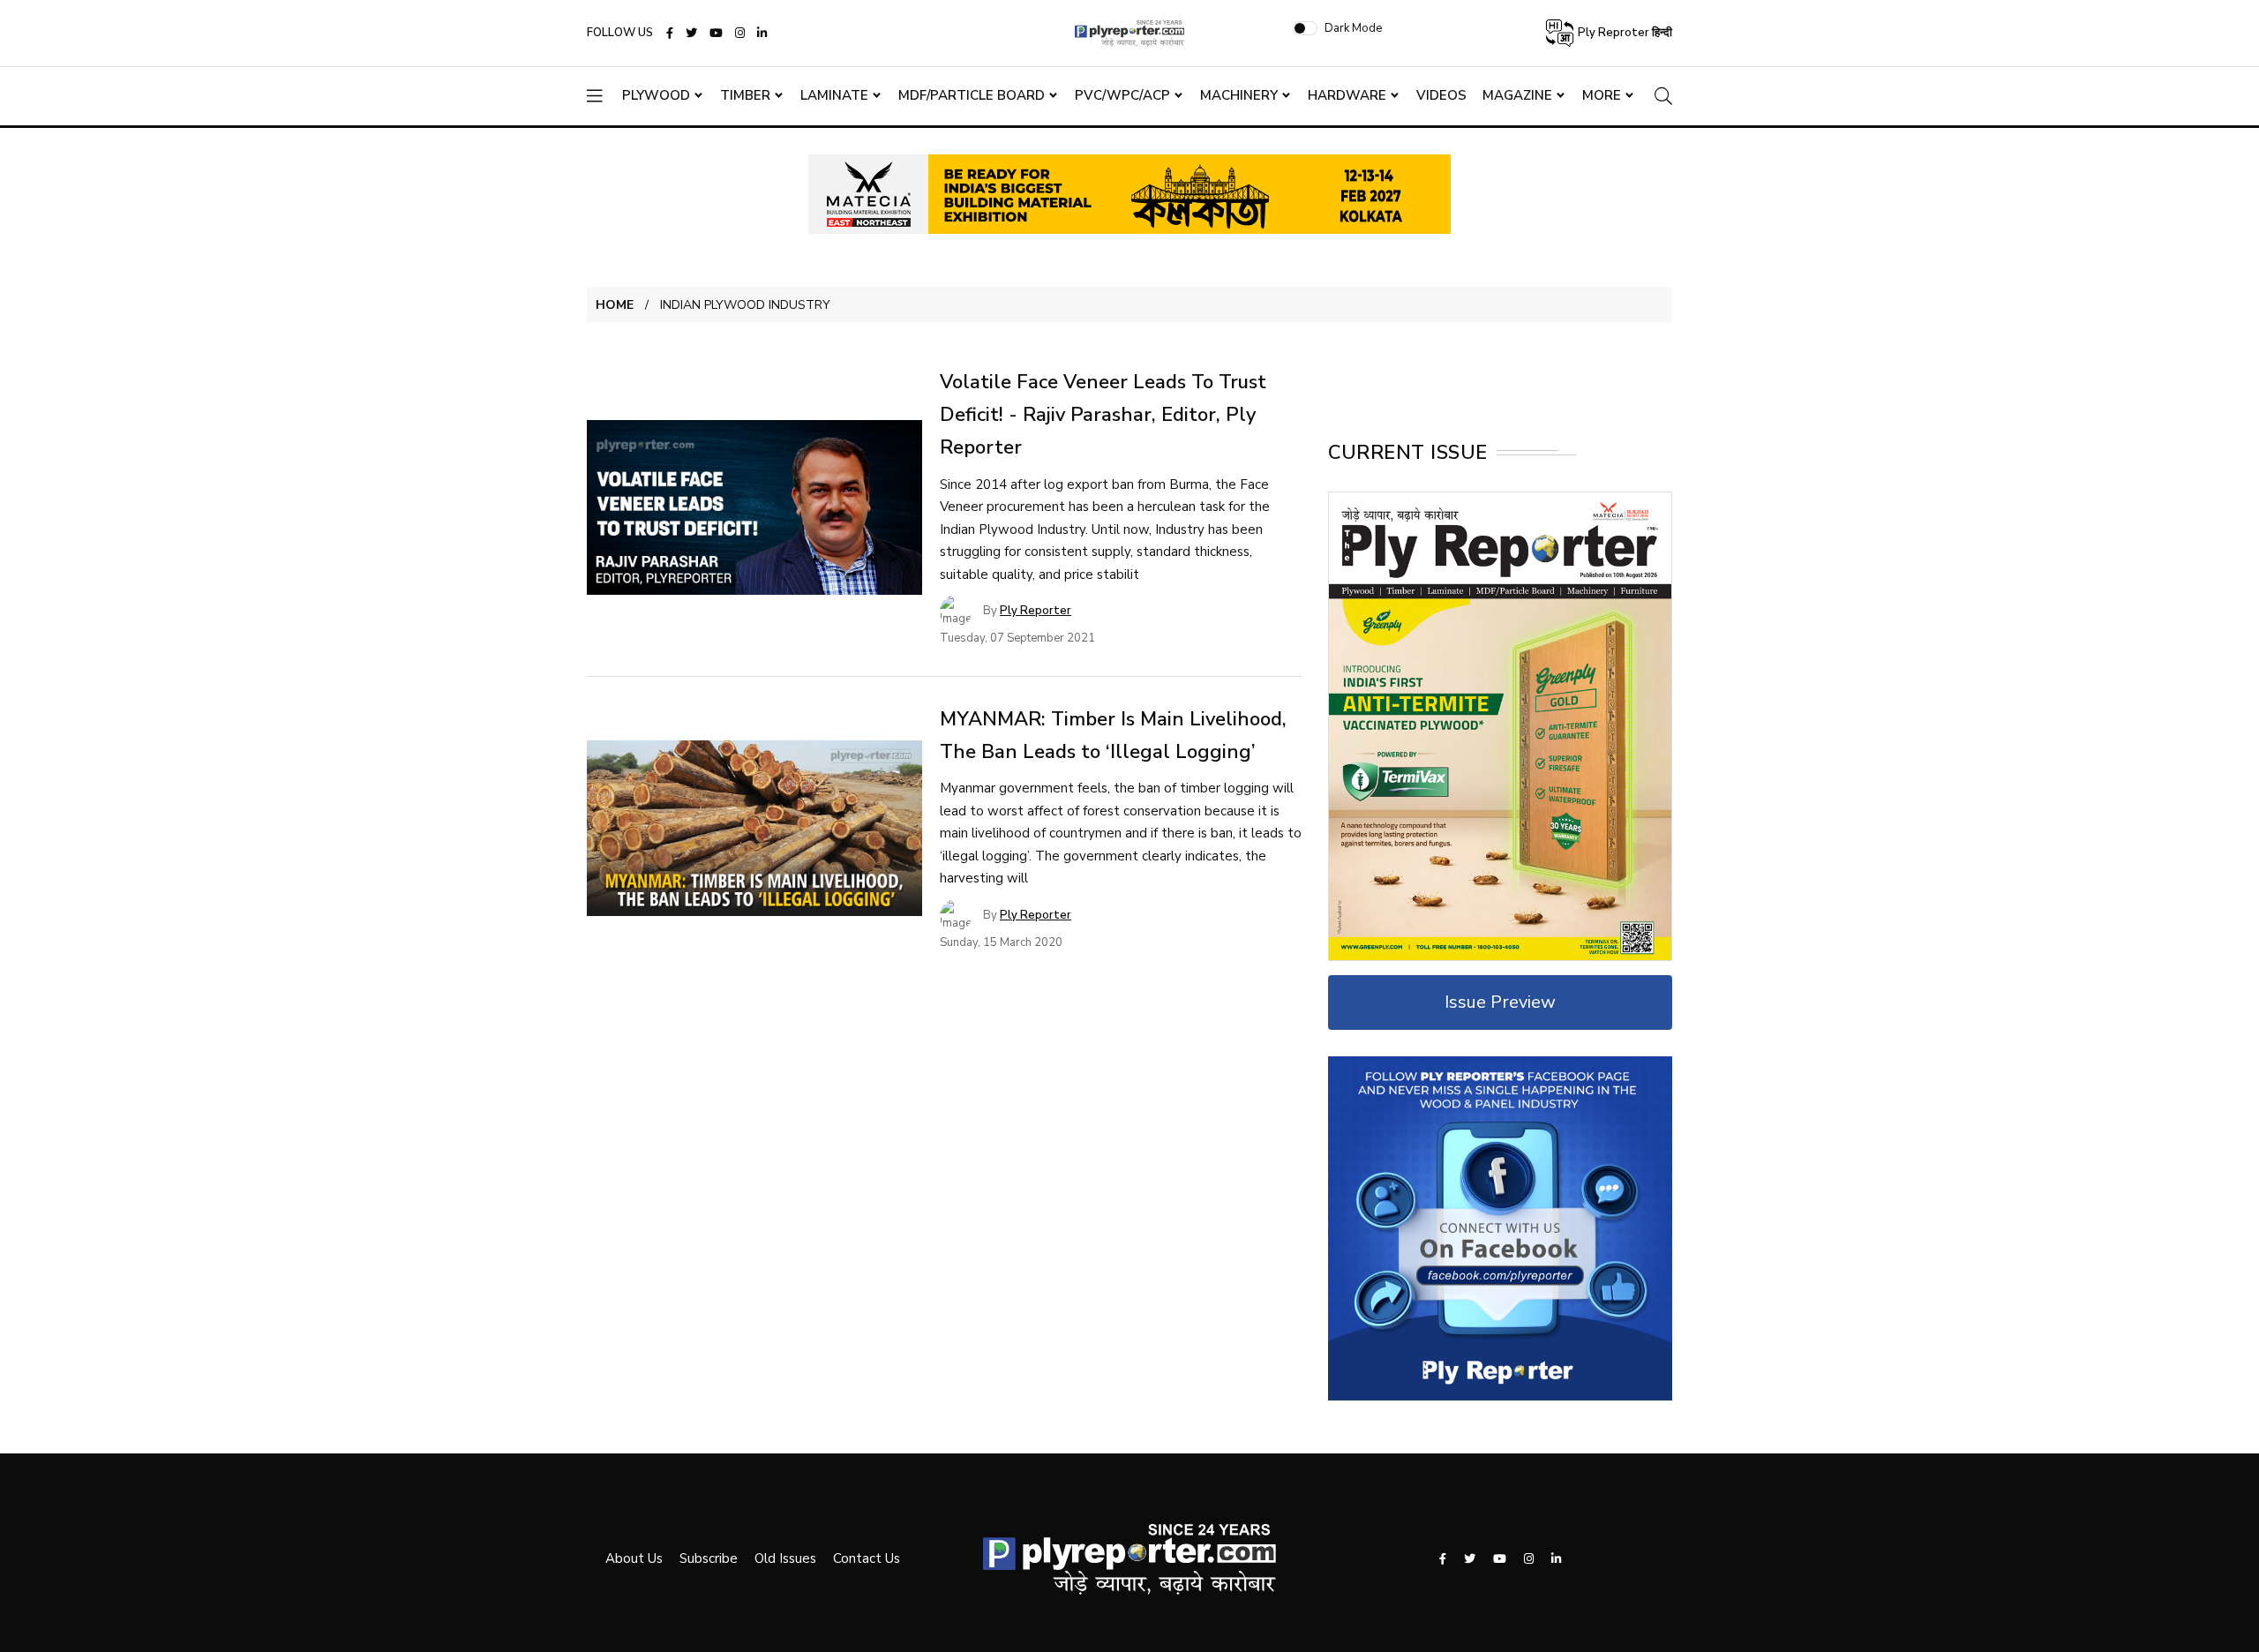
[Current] (1500, 725)
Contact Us (867, 1558)
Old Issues (785, 1558)
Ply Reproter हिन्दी (1624, 33)
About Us (634, 1558)
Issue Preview (1500, 1002)
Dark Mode (1353, 28)
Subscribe (709, 1558)
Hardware (1347, 95)
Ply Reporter (1036, 611)
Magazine (1517, 95)
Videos (1441, 95)
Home (615, 305)
